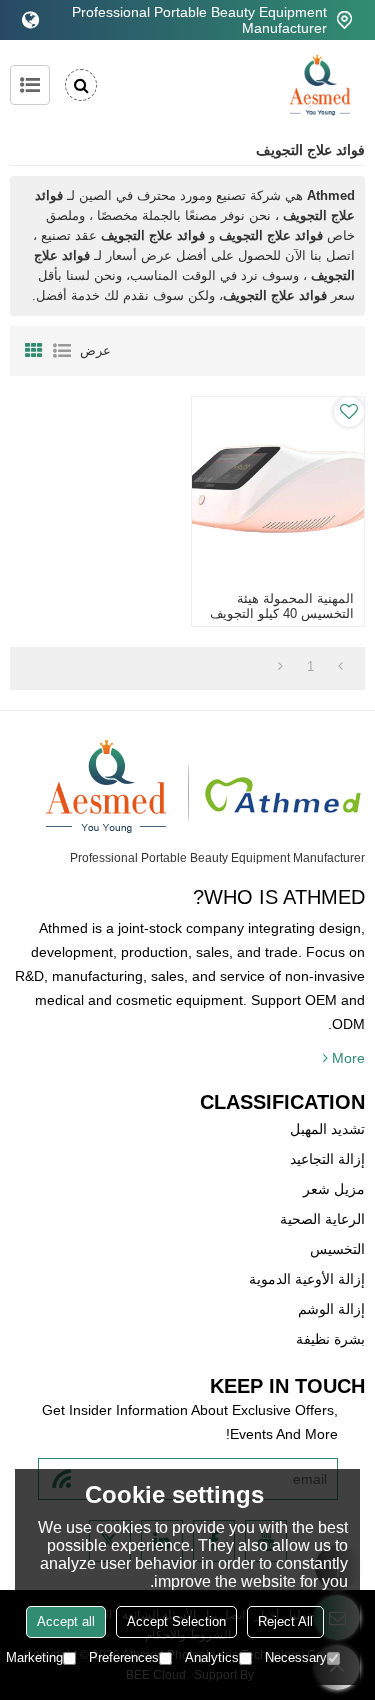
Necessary (296, 1657)
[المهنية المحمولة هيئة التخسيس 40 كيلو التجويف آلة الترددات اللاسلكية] (278, 489)
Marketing (34, 1657)
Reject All (285, 1621)
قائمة (62, 351)
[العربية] (30, 20)
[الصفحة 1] (340, 667)
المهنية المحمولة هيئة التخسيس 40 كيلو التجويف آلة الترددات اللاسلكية (282, 613)
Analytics (212, 1657)
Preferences (124, 1657)
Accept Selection (176, 1621)
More (348, 1058)
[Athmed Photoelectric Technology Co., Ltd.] (320, 85)
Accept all (66, 1621)
